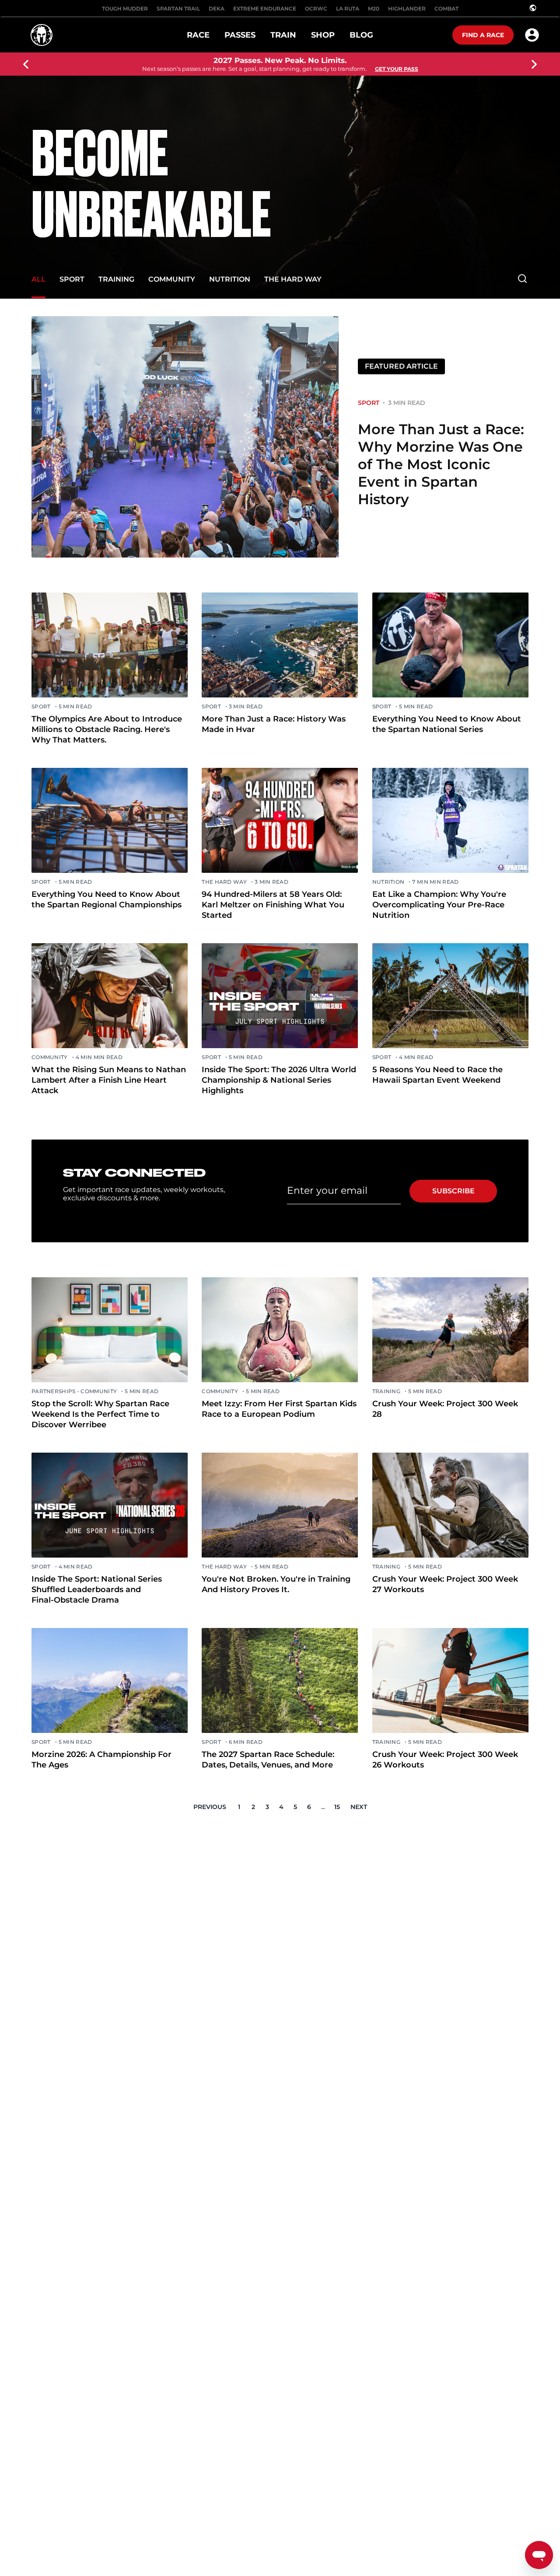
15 (337, 1807)
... (323, 1807)
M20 (374, 9)
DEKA (217, 9)
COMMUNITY (172, 279)
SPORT (72, 279)
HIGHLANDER (407, 9)
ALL (38, 279)
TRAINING (116, 279)
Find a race (483, 35)
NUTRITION (230, 279)
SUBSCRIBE (453, 1191)
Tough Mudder (125, 9)
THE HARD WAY (293, 279)
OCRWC (316, 9)
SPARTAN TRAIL (178, 9)
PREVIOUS (210, 1807)
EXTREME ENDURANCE (265, 9)
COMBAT (446, 9)
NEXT (359, 1807)
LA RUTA (348, 9)
